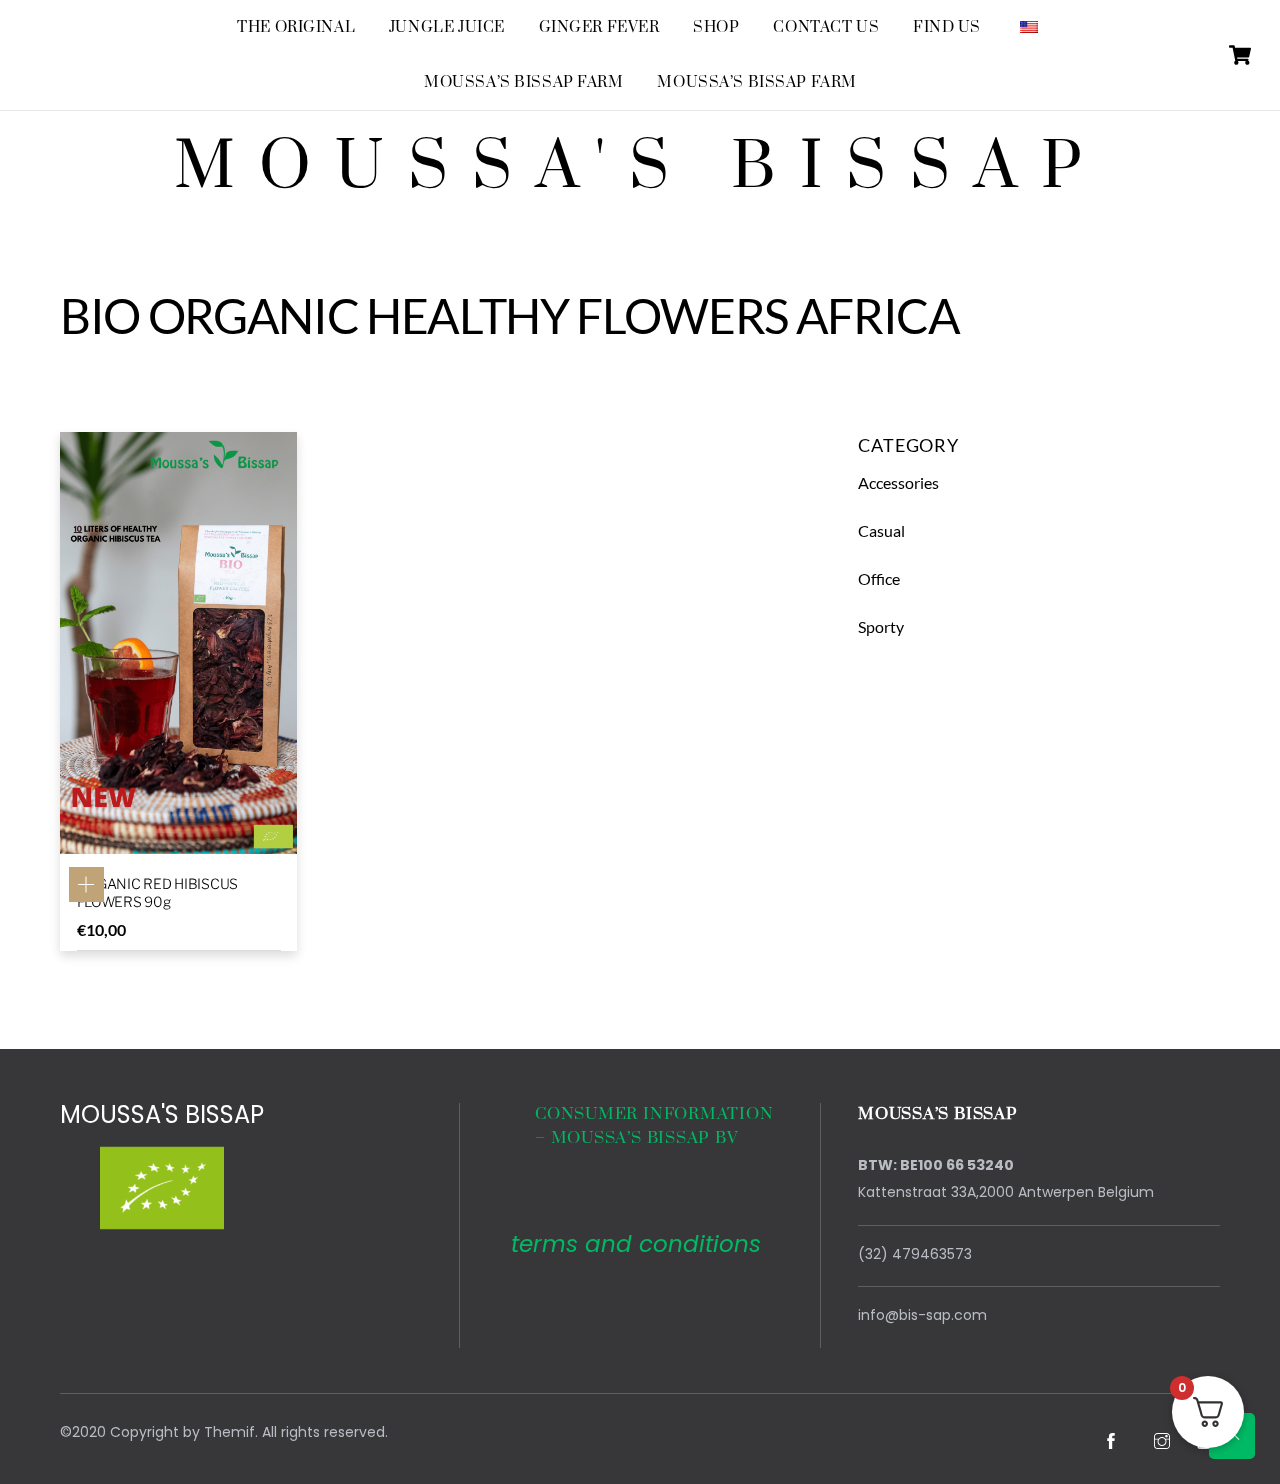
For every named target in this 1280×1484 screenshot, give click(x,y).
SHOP (716, 27)
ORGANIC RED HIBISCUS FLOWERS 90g (157, 892)
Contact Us (826, 27)
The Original (296, 27)
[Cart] (1240, 55)
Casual (881, 530)
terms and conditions (636, 1244)
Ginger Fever (599, 27)
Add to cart (86, 884)
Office (879, 578)
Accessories (898, 482)
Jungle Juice (447, 27)
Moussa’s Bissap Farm (524, 82)
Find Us (947, 27)
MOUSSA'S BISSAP (162, 1114)
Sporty (881, 626)
